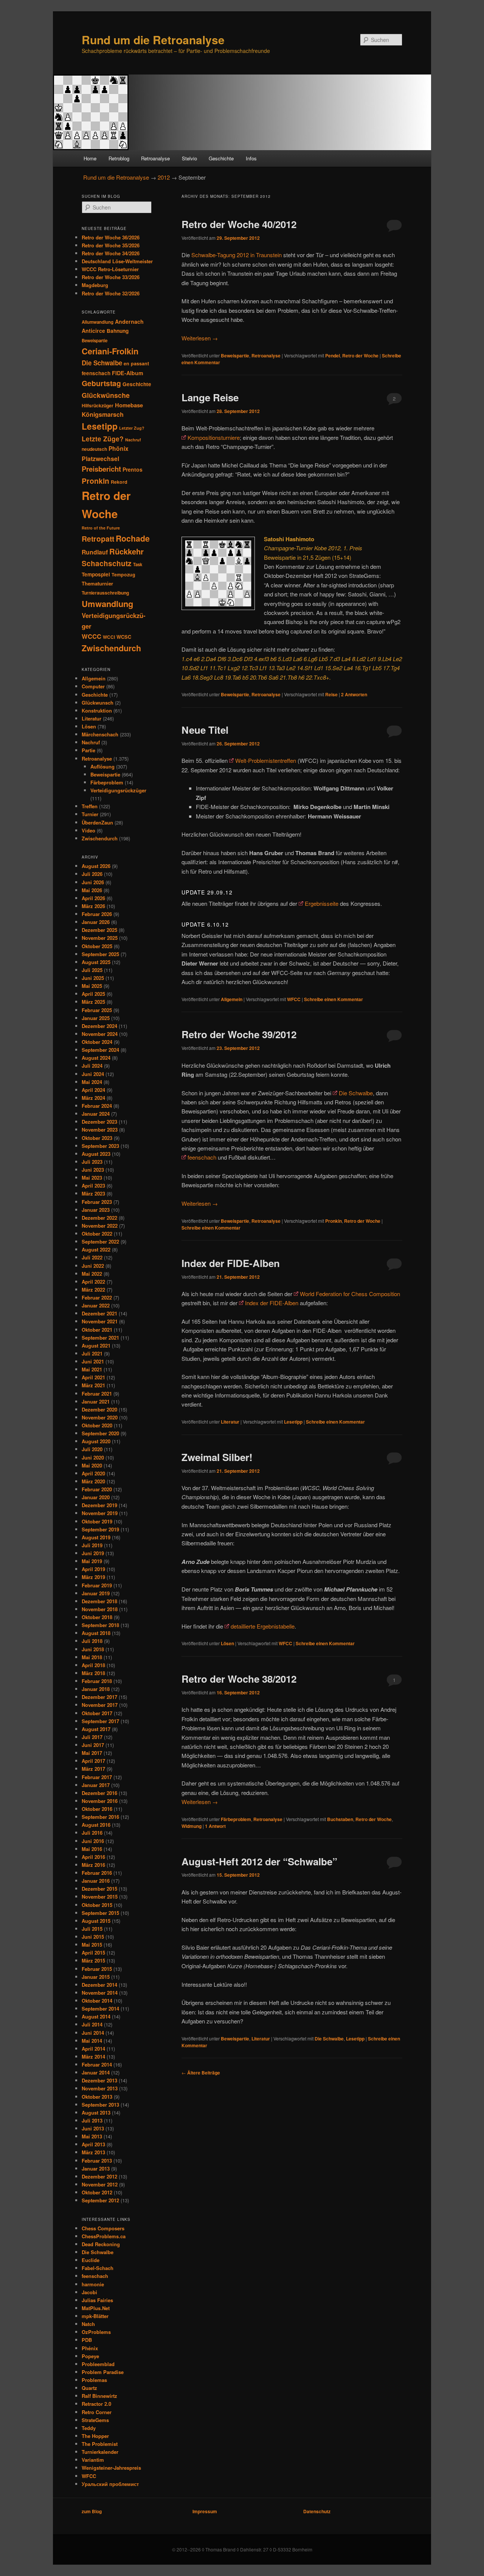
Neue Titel (205, 730)
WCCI (109, 637)
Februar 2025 (97, 1010)
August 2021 (96, 1345)
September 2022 (100, 1241)
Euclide (91, 2260)
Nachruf (133, 440)
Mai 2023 (92, 1178)
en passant (136, 363)
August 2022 (96, 1249)
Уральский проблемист (110, 2484)
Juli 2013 (92, 2120)
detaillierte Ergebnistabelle (263, 1626)
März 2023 (93, 1193)
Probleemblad (98, 2364)
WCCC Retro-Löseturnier (110, 269)
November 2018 (100, 1609)
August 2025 (96, 962)
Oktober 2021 (97, 1330)
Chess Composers (103, 2228)
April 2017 (93, 1761)
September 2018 (100, 1625)
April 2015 (93, 1953)
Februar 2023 (97, 1202)
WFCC (294, 999)
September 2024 (100, 1050)
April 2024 (93, 1090)
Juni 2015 (93, 1937)
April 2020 (93, 1473)
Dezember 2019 (99, 1505)
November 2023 (100, 1130)
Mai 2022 (92, 1274)
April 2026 (93, 898)
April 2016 (93, 1857)
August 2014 (96, 2016)
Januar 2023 (96, 1210)
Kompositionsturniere (214, 437)
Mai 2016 (92, 1849)
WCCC (92, 636)
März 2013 (93, 2152)
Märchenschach (100, 734)
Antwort (215, 1826)
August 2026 (96, 866)
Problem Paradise (103, 2372)
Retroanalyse (155, 158)
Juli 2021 (92, 1353)
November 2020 (100, 1417)
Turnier (90, 814)
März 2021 (93, 1385)
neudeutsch (94, 449)
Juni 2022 (93, 1266)
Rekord (119, 482)
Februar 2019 (97, 1585)
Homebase (129, 405)
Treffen (90, 806)
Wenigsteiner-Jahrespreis (111, 2468)
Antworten (354, 694)
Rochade (133, 538)
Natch (88, 2324)
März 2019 (93, 1577)
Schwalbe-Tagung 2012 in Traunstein (237, 255)
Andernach (129, 321)
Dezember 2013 (99, 2080)
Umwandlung (107, 604)
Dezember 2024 (99, 1026)
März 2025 (93, 1002)
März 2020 (93, 1481)
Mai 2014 (92, 2041)
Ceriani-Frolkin (110, 351)
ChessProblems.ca (104, 2236)
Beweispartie (235, 356)
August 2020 (96, 1441)
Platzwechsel (100, 459)
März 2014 (93, 2057)
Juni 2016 (93, 1841)
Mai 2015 (92, 1945)
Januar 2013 (96, 2168)
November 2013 (100, 2088)
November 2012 (100, 2184)
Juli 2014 (92, 2024)
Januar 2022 (96, 1305)
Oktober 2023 (97, 1138)
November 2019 (100, 1513)
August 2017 (96, 1729)
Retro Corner (97, 2412)
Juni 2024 (93, 1074)
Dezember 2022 (99, 1218)
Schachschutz (107, 563)
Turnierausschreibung (105, 593)
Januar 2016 (96, 1881)
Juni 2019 (93, 1553)
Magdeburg (95, 285)
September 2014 (100, 2008)
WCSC (124, 637)
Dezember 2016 (99, 1793)
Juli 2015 (92, 1929)
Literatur (230, 1422)
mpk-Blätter (95, 2316)
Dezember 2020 (99, 1409)
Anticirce (93, 331)
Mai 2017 (92, 1753)
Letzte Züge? (103, 439)
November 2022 (100, 1226)
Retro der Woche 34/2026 (111, 253)
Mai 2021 (92, 1369)
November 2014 (100, 1993)
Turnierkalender (100, 2452)
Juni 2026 (93, 882)
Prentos (133, 469)
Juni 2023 (93, 1170)
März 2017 (93, 1769)
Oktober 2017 (97, 1713)
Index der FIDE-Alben (231, 1263)
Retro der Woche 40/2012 (239, 224)
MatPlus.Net (96, 2308)
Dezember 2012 (99, 2176)
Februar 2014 (97, 2064)
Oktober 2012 (97, 2192)
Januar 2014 (96, 2072)
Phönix (119, 449)
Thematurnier (97, 583)
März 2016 (93, 1865)
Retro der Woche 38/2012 (239, 1679)
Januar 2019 (96, 1593)
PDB (87, 2340)
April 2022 (93, 1282)
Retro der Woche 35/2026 (111, 245)
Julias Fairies (97, 2300)
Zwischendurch (111, 648)
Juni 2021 (93, 1361)
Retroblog (119, 158)
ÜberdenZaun (97, 822)
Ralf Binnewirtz (99, 2396)
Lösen (227, 1643)
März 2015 (93, 1960)
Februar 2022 (97, 1297)
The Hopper (95, 2436)
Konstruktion (97, 710)
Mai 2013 (92, 2136)
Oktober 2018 (97, 1617)
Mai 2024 (92, 1082)
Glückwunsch (98, 703)
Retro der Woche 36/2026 (111, 237)
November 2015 (100, 1897)
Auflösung (102, 766)
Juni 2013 (93, 2128)
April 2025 (93, 994)
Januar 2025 (96, 1018)
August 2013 (96, 2113)
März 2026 (93, 906)
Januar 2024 (96, 1114)
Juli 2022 (92, 1257)
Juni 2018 (93, 1649)
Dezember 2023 (99, 1122)
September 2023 (100, 1146)
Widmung (192, 1826)
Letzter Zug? (132, 428)
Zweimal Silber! (217, 1457)
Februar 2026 (97, 914)
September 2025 (100, 954)
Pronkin (334, 1221)
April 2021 (93, 1377)
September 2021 (100, 1338)
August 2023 (96, 1154)
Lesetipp (293, 1422)
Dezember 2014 (99, 1985)
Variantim (93, 2460)
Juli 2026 (92, 874)
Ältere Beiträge (201, 2073)
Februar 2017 (97, 1777)
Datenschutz (317, 2511)
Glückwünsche (106, 395)
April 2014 (93, 2049)
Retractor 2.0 (96, 2404)
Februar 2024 (97, 1106)
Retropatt (98, 539)
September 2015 (100, 1913)
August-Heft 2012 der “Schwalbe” (259, 1861)
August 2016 (96, 1825)
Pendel (333, 356)
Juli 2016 (92, 1833)
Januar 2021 (96, 1401)
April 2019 (93, 1569)
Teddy (89, 2428)
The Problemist (100, 2444)
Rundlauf (95, 552)
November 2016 (100, 1801)
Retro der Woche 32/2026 (111, 293)
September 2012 (100, 2200)
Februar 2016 (97, 1873)
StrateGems (95, 2420)
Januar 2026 (96, 922)
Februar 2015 (97, 1969)
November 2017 (100, 1705)
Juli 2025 (92, 970)
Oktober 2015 (97, 1905)
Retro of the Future (101, 528)
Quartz (89, 2388)
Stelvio (189, 158)
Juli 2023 (92, 1162)
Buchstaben (340, 1819)
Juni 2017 (93, 1745)
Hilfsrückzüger (98, 405)
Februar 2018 (97, 1681)
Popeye (90, 2356)
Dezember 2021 (99, 1313)
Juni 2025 (93, 978)
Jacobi (89, 2292)
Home (90, 158)
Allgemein (232, 999)
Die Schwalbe (356, 1093)
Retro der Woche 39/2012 (239, 1034)
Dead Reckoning (101, 2244)
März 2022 (93, 1290)
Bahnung (118, 331)
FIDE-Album (128, 373)
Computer (93, 686)
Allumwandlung (98, 322)
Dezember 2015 (99, 1889)
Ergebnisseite (322, 903)
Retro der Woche (360, 356)
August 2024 (96, 1058)
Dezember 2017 (99, 1697)
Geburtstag (101, 383)
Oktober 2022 (97, 1234)
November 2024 (100, 1034)
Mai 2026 (92, 890)
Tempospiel (96, 574)
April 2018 (93, 1665)
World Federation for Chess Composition (350, 1294)
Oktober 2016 (97, 1809)
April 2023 (93, 1186)
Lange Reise (210, 397)
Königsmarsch (103, 414)
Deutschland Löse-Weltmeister (117, 261)
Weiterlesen (200, 338)
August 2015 (96, 1921)
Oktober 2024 (97, 1042)
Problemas (94, 2380)
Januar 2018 (96, 1689)
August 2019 (96, 1537)
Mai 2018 (92, 1657)
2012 (164, 177)
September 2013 (100, 2105)
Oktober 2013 (97, 2097)
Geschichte (221, 158)
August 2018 (96, 1633)
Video (88, 830)
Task (138, 564)
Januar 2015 (96, 1977)
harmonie (93, 2284)
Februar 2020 (97, 1489)
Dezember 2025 (99, 930)
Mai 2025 (92, 986)
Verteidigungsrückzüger (118, 790)
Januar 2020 (96, 1497)
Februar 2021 (97, 1394)
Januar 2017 (96, 1785)
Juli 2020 (92, 1449)
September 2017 (100, 1721)
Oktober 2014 (97, 2001)
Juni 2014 (93, 2033)
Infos (251, 158)
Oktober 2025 (97, 946)
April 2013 (93, 2144)
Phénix (90, 2348)
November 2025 (100, 938)
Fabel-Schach (98, 2268)
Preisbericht (101, 469)
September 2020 (100, 1433)
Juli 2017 (92, 1737)
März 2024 (93, 1098)
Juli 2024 (92, 1066)
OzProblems (96, 2332)
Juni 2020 (93, 1457)
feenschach (202, 1157)
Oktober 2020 (97, 1425)
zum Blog (92, 2511)
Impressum (205, 2511)
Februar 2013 (97, 2161)
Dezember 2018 (99, 1601)
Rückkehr (126, 551)
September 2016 (100, 1817)
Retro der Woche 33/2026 (111, 277)
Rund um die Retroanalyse (153, 40)
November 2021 (100, 1321)
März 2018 (93, 1673)
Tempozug (123, 575)
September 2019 (100, 1529)
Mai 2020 (92, 1465)
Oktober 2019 (97, 1521)
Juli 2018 (92, 1641)
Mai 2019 (92, 1561)
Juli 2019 (92, 1545)
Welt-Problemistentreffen (266, 760)
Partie (88, 750)
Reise (331, 694)
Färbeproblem (236, 1819)
